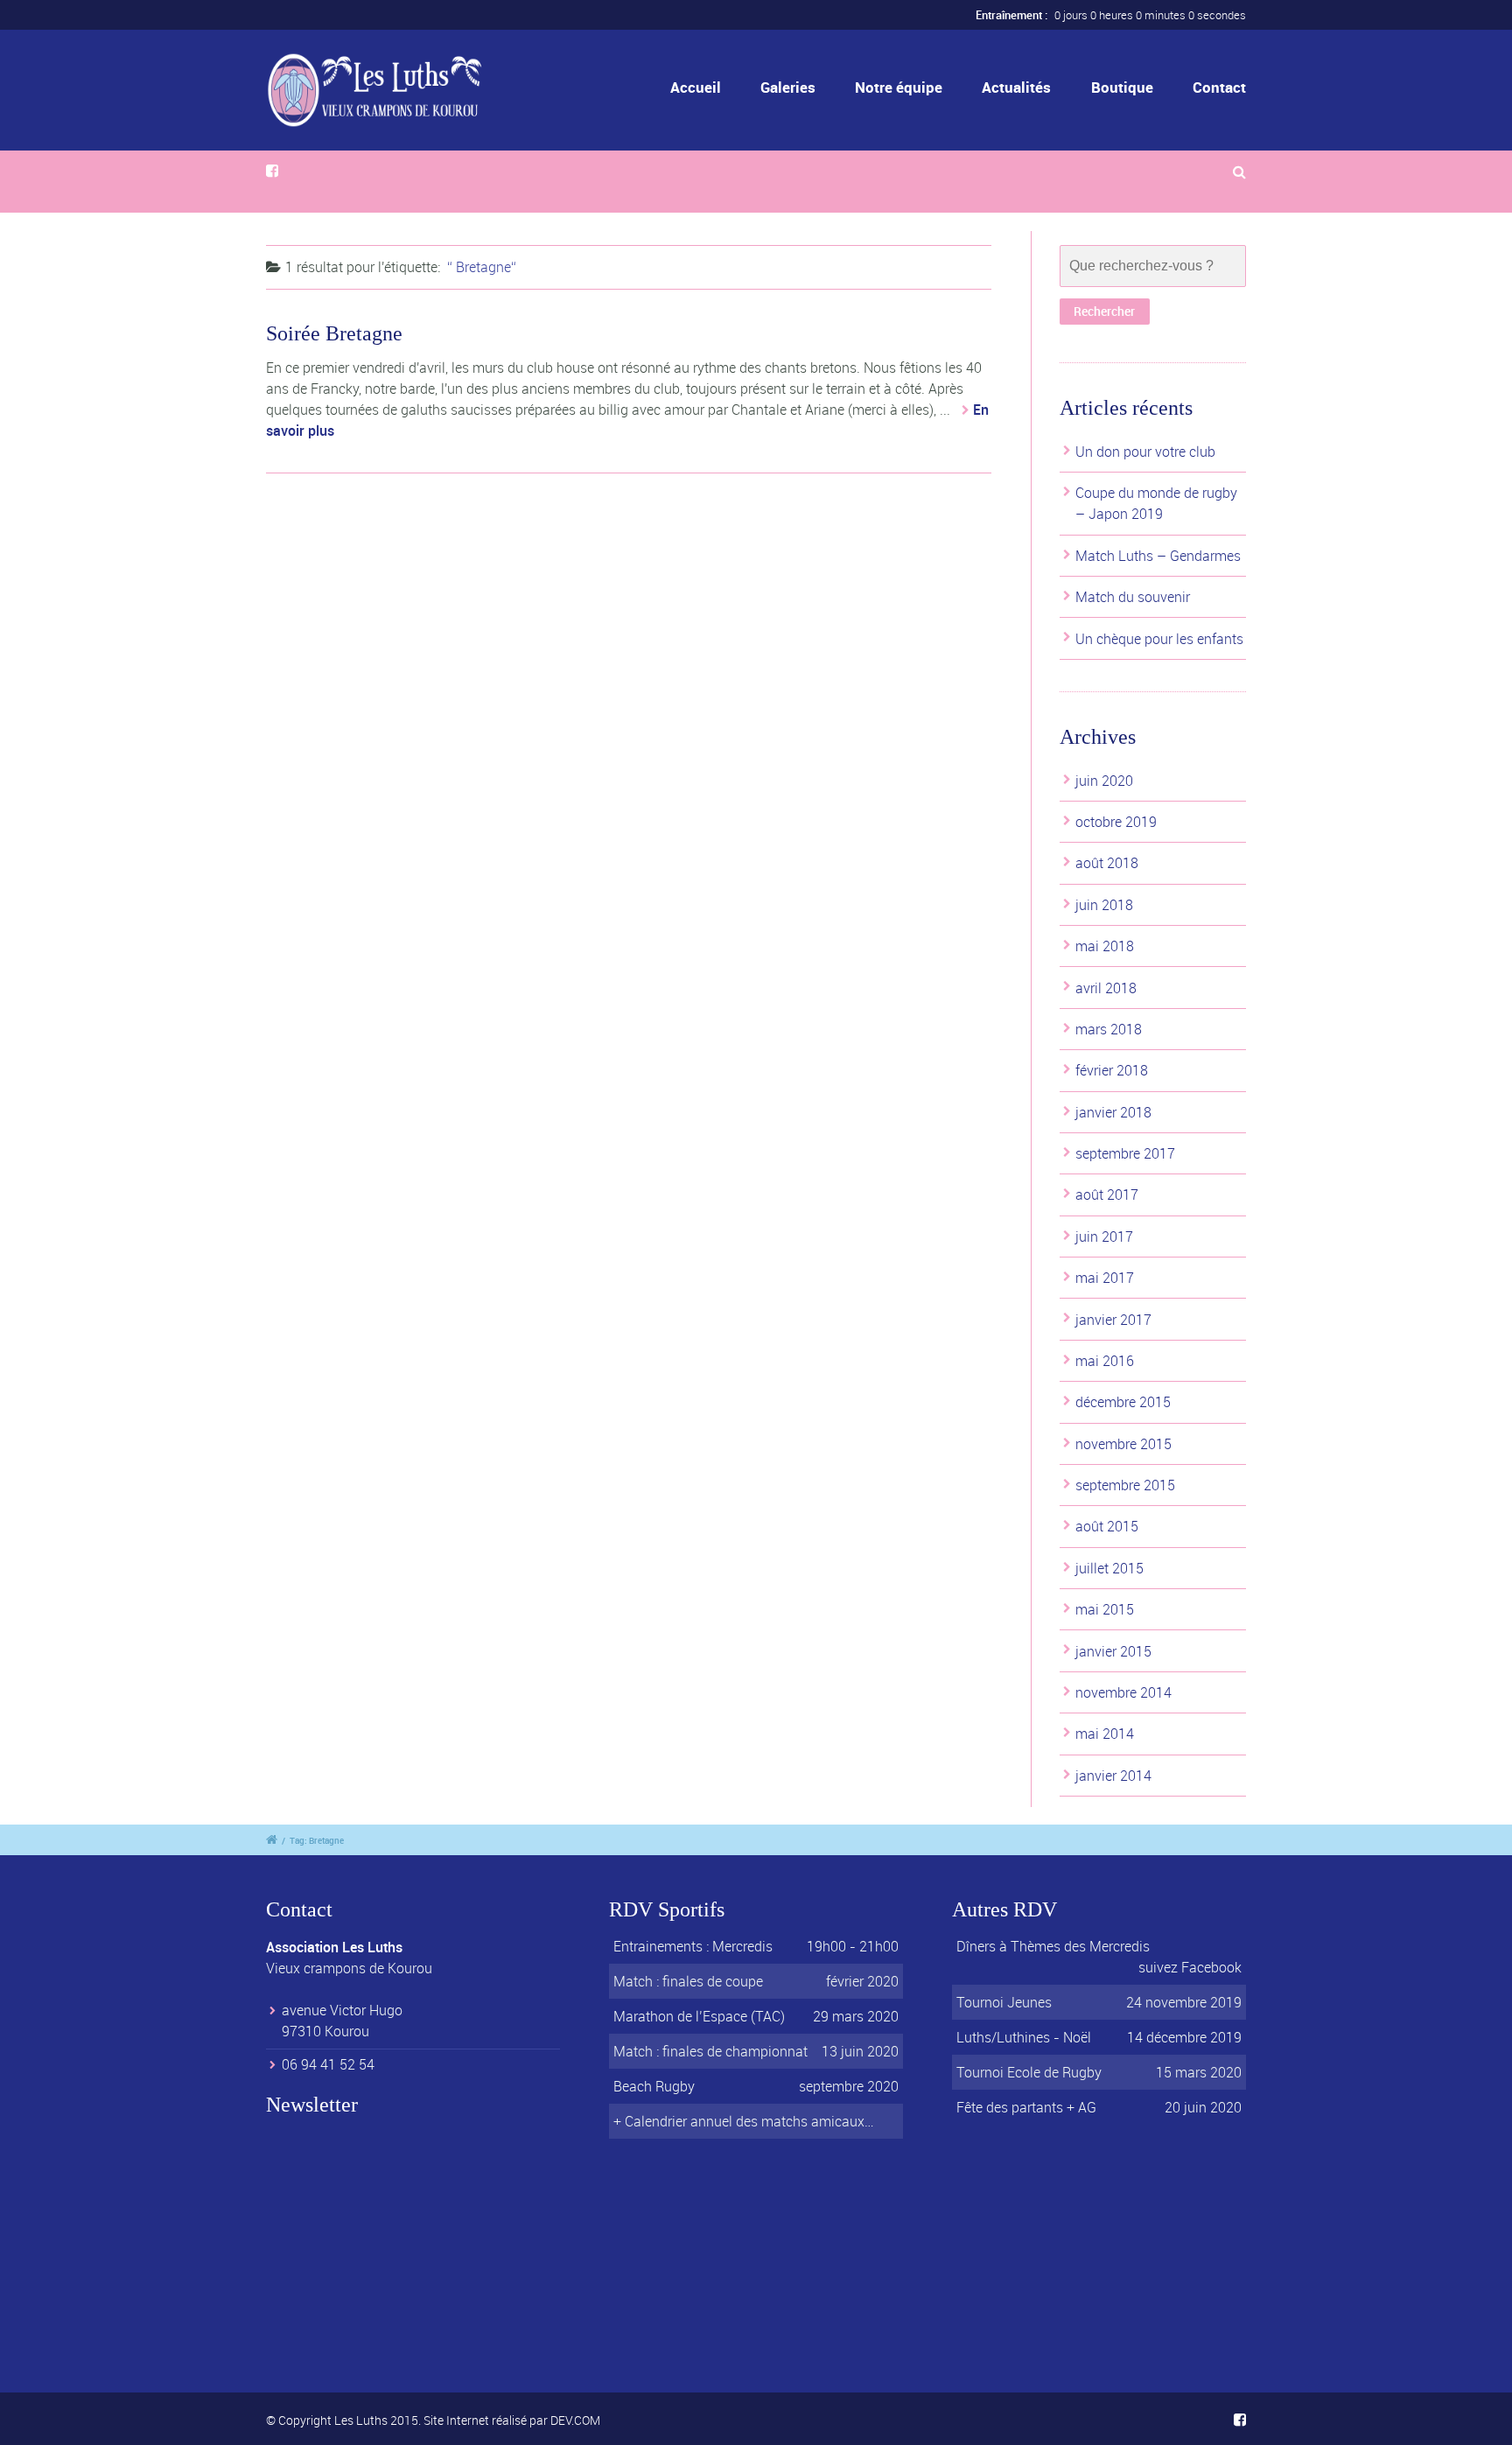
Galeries (788, 87)
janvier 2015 (1113, 1651)
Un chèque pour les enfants (1159, 639)
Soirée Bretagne (334, 333)
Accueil (696, 87)
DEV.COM (575, 2420)
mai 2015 (1105, 1609)
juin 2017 (1104, 1237)
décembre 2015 (1123, 1402)
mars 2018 (1109, 1029)
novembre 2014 (1123, 1692)
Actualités (1016, 87)
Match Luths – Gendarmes (1158, 556)
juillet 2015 (1109, 1568)
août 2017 (1107, 1194)
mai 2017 (1105, 1278)
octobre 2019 (1116, 822)
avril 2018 (1106, 988)
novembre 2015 (1123, 1444)
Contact (1219, 87)
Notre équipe (899, 87)
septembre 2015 (1125, 1485)
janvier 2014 (1113, 1776)
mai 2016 (1105, 1361)
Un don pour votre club (1145, 452)
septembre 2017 (1125, 1153)
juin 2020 (1104, 781)
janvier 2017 (1113, 1320)
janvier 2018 (1113, 1112)
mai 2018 (1105, 946)
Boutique (1122, 87)
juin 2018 (1104, 905)
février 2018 (1112, 1070)
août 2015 (1107, 1526)
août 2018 (1107, 863)
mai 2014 (1105, 1734)
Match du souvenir (1133, 597)
